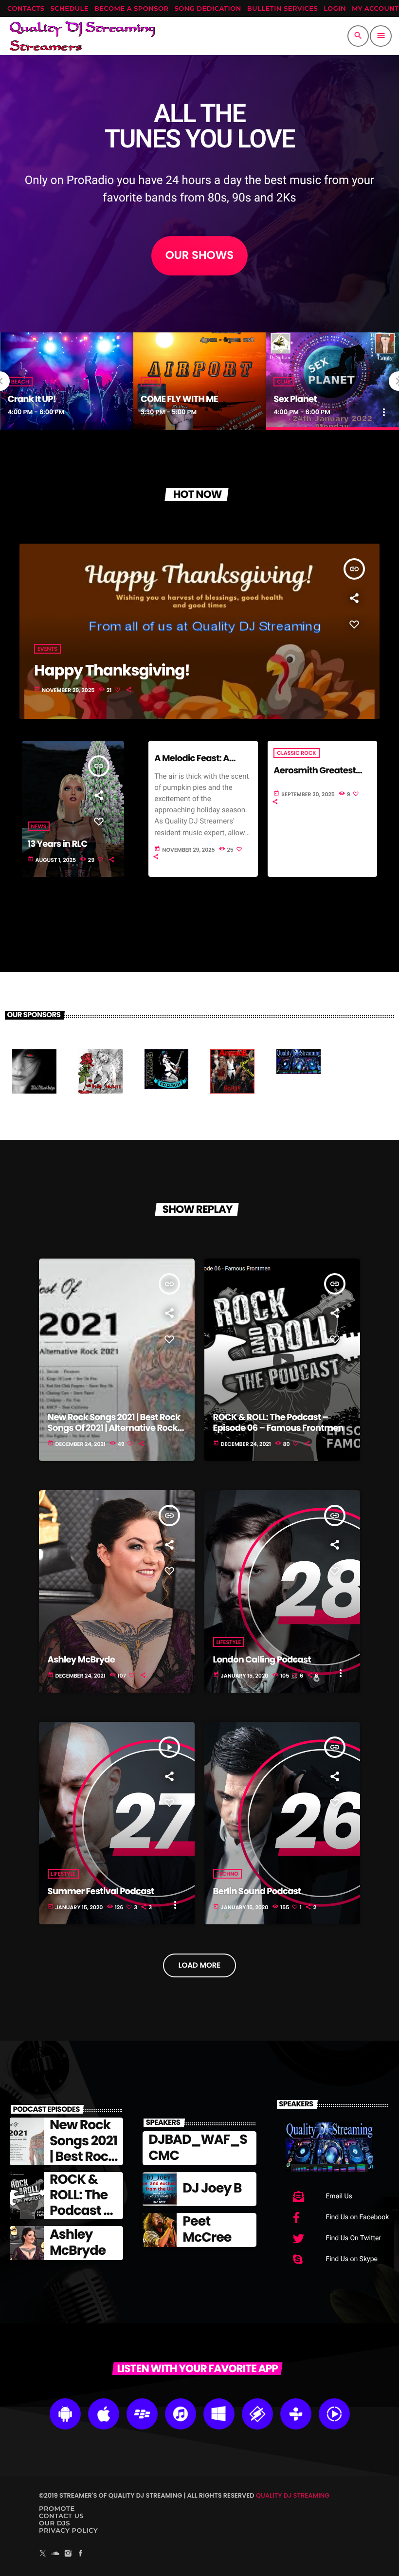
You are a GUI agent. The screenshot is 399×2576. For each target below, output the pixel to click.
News (39, 826)
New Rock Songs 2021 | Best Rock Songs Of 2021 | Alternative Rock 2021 (114, 1428)
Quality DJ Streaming (293, 2495)
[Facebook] (81, 2554)
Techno (227, 1874)
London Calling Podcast (262, 1660)
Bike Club (290, 371)
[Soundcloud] (55, 2554)
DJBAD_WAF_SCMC (198, 2147)
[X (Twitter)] (43, 2554)
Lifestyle (229, 1642)
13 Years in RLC (58, 844)
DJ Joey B (212, 2188)
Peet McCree (207, 2229)
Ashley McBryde (82, 1660)
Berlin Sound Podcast (257, 1891)
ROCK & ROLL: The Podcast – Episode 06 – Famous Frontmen (278, 1423)
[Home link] (82, 36)
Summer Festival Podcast (101, 1891)
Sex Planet (162, 399)
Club (18, 382)
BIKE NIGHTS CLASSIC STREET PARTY (332, 394)
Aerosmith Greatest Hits (315, 776)
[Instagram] (68, 2554)
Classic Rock (296, 753)
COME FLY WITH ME (46, 399)
